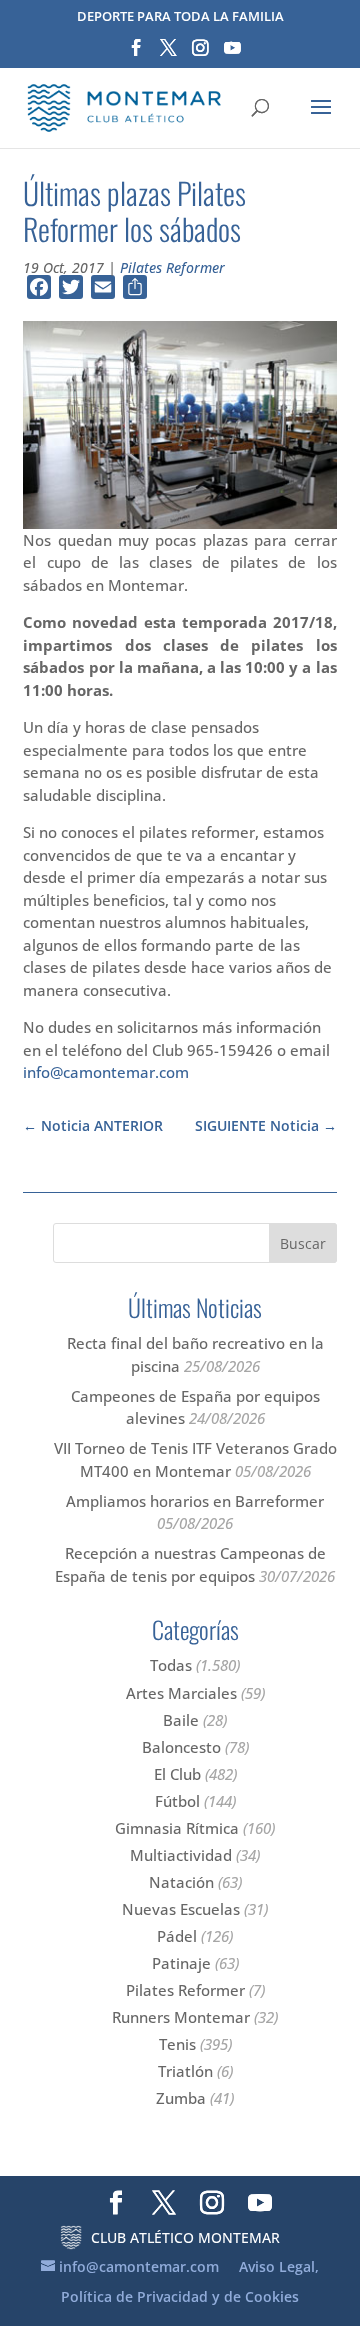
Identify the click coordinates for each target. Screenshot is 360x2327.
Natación (181, 1882)
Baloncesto (181, 1747)
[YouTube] (232, 54)
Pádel (177, 1936)
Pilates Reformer (172, 267)
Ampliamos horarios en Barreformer (195, 1501)
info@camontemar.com (106, 1072)
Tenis (177, 2044)
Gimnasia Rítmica (177, 1828)
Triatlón (185, 2071)
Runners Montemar (181, 2017)
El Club (177, 1774)
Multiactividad (181, 1855)
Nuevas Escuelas (181, 1909)
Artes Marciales (181, 1693)
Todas (171, 1665)
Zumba (181, 2098)
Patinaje (181, 1963)
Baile (181, 1720)
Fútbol (177, 1801)
